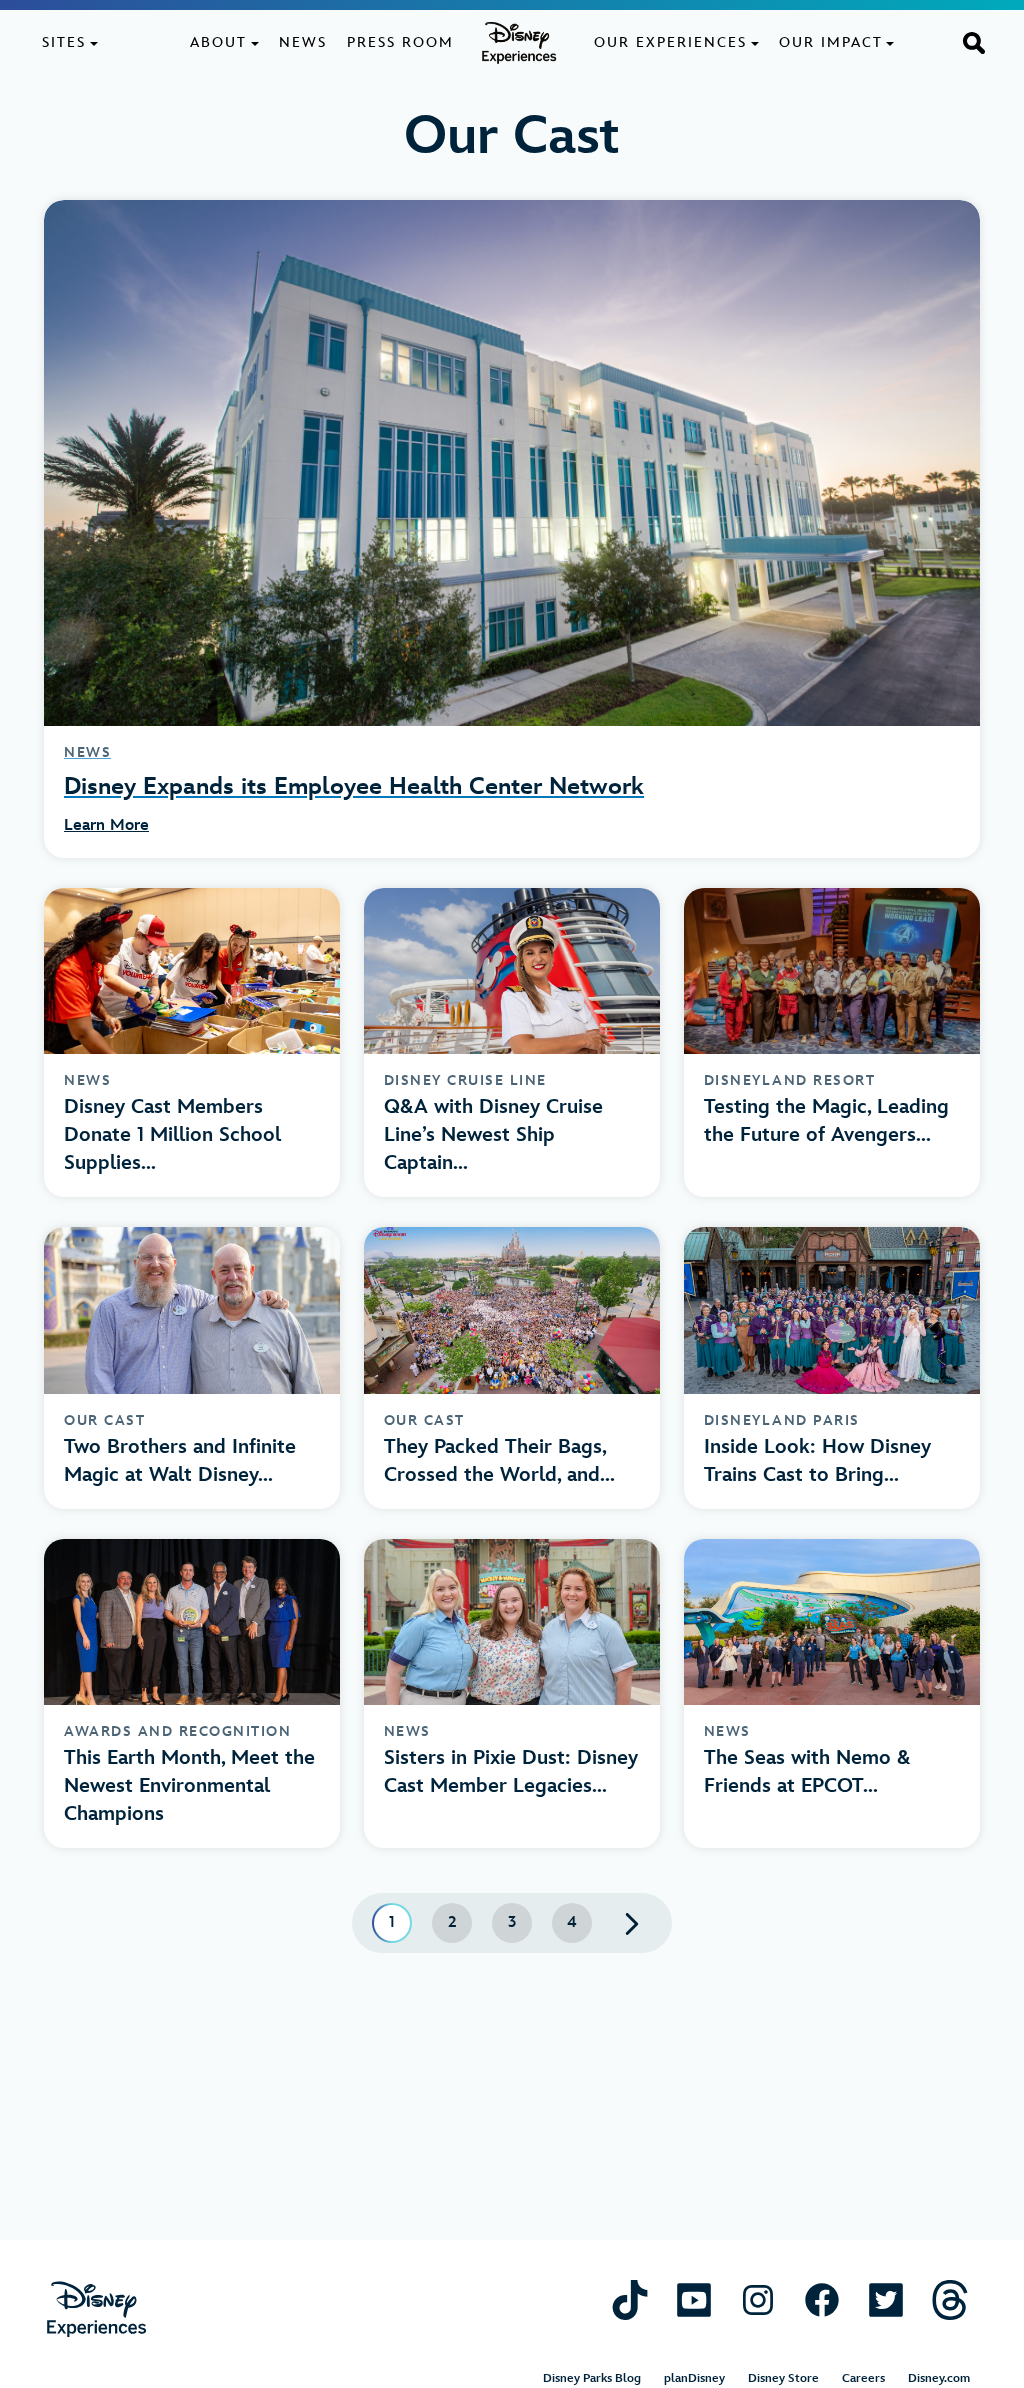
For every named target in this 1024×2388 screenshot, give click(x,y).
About (218, 42)
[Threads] (950, 2299)
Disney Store (783, 2378)
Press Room (400, 42)
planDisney (694, 2378)
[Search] (974, 42)
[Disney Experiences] (96, 2309)
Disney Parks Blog (592, 2378)
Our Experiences (670, 42)
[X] (886, 2299)
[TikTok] (630, 2299)
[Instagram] (758, 2299)
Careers (863, 2378)
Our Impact (831, 42)
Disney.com (939, 2378)
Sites (64, 42)
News (303, 42)
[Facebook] (822, 2299)
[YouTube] (694, 2299)
